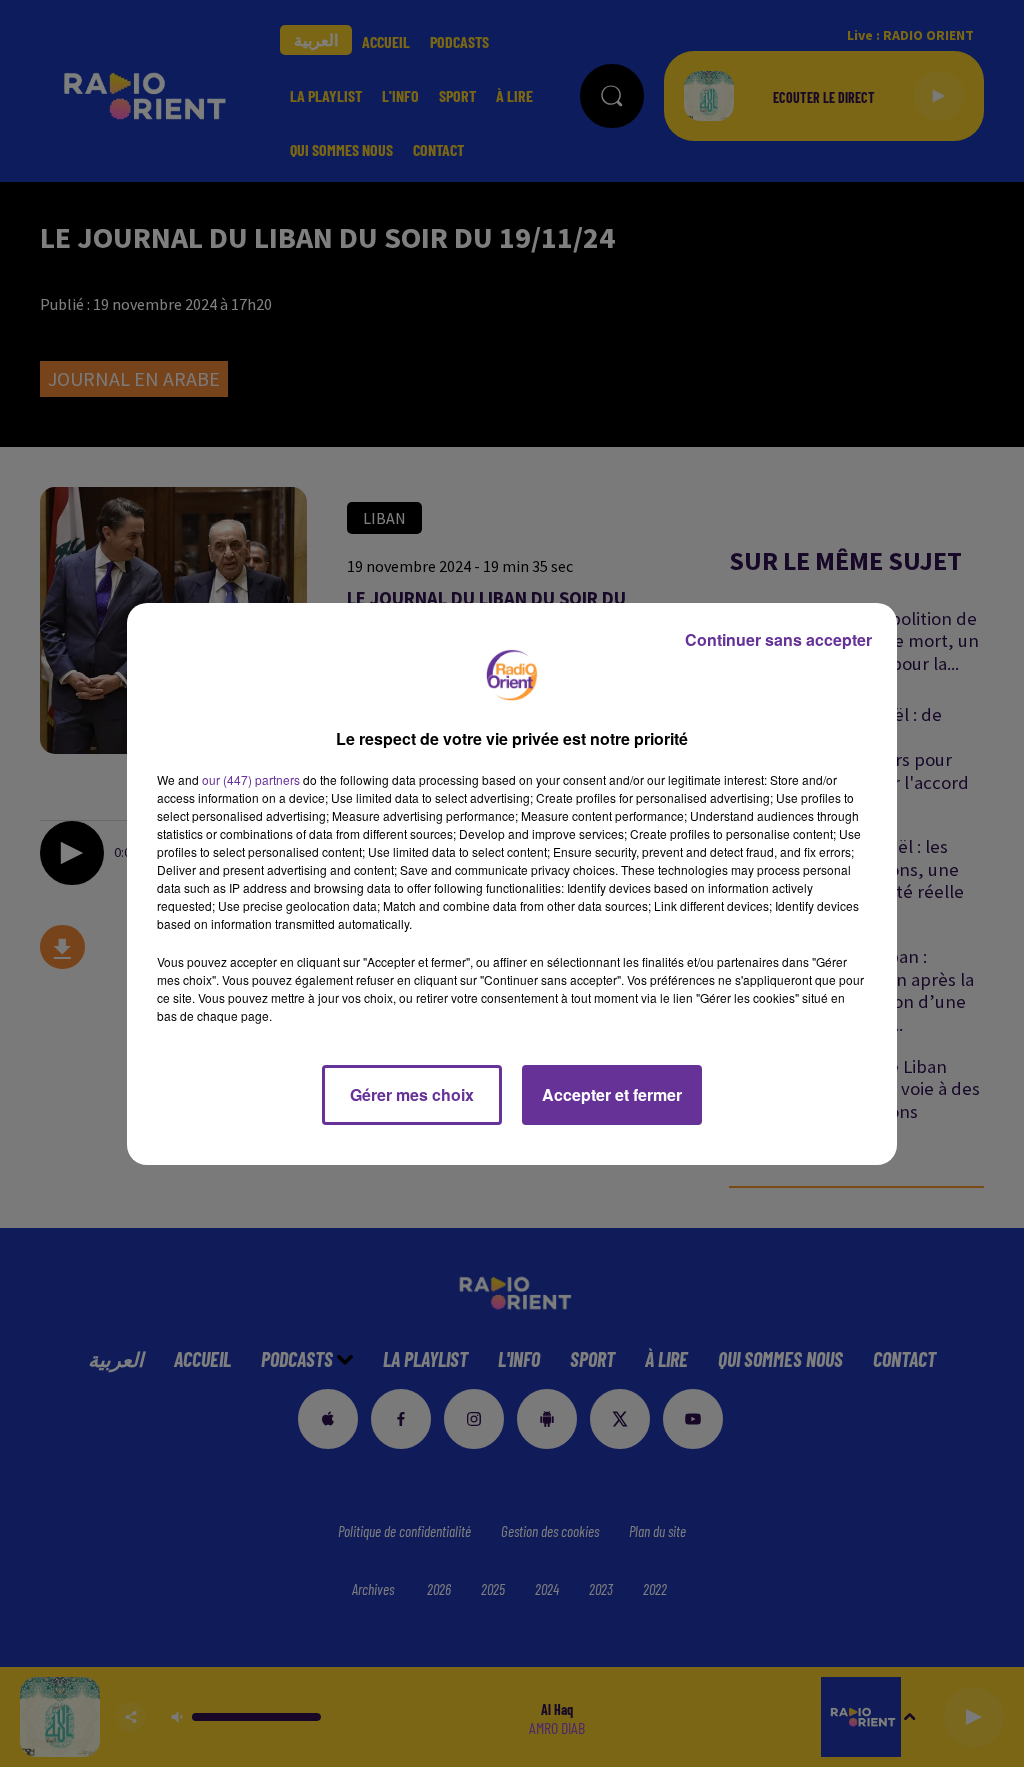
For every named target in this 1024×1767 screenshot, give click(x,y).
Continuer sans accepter (778, 639)
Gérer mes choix (412, 1094)
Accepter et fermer (612, 1094)
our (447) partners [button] (251, 779)
